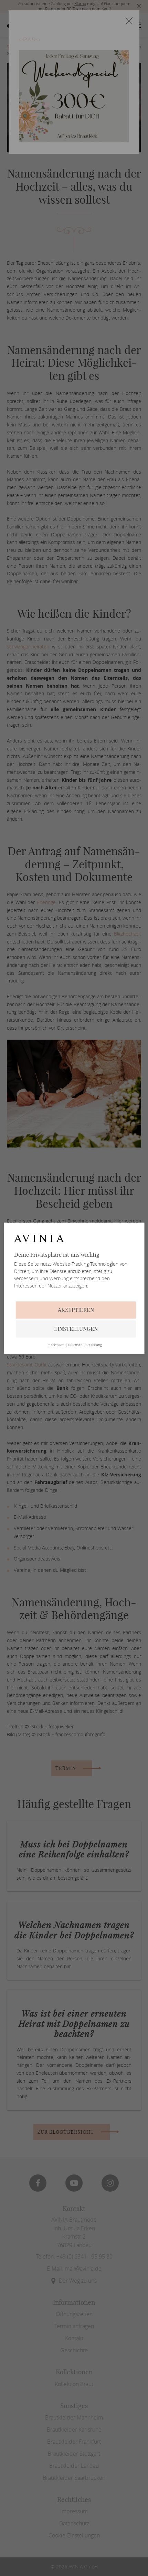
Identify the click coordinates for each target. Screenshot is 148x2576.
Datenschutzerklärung (85, 1345)
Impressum (55, 1345)
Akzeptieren (76, 1310)
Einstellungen (76, 1329)
